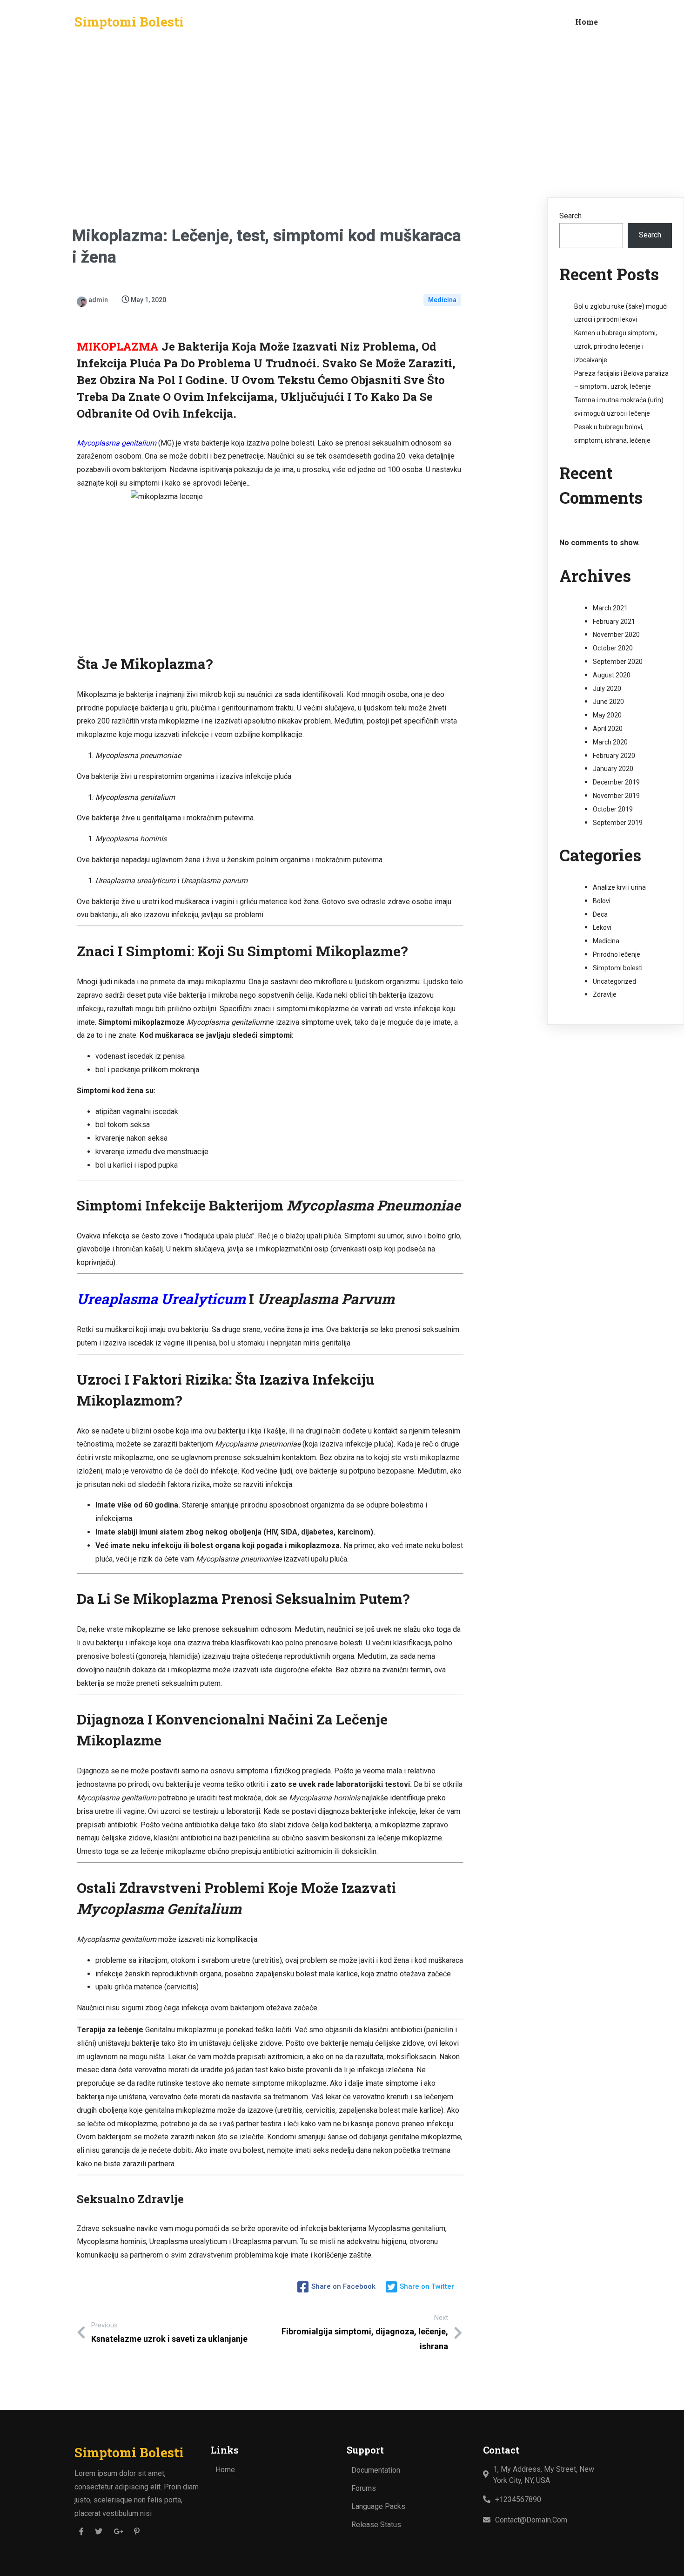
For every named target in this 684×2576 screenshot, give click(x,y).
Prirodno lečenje (617, 954)
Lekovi (602, 927)
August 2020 (612, 675)
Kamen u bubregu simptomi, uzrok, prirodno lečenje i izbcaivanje (616, 346)
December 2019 (616, 782)
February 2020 (614, 756)
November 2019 (616, 796)
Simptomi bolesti (618, 968)
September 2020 (618, 662)
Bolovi (602, 901)
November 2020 (616, 635)
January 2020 (613, 769)
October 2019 (613, 809)
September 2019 (618, 823)
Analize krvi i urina (619, 887)
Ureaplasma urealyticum (161, 1299)
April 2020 (608, 729)
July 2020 (607, 689)
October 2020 (613, 648)
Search (570, 216)
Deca (600, 914)
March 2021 (610, 608)
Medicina (442, 300)
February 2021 (614, 622)
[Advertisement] (342, 114)
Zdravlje (605, 994)
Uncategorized (614, 981)
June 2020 (608, 702)
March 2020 (610, 742)
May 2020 (607, 715)
